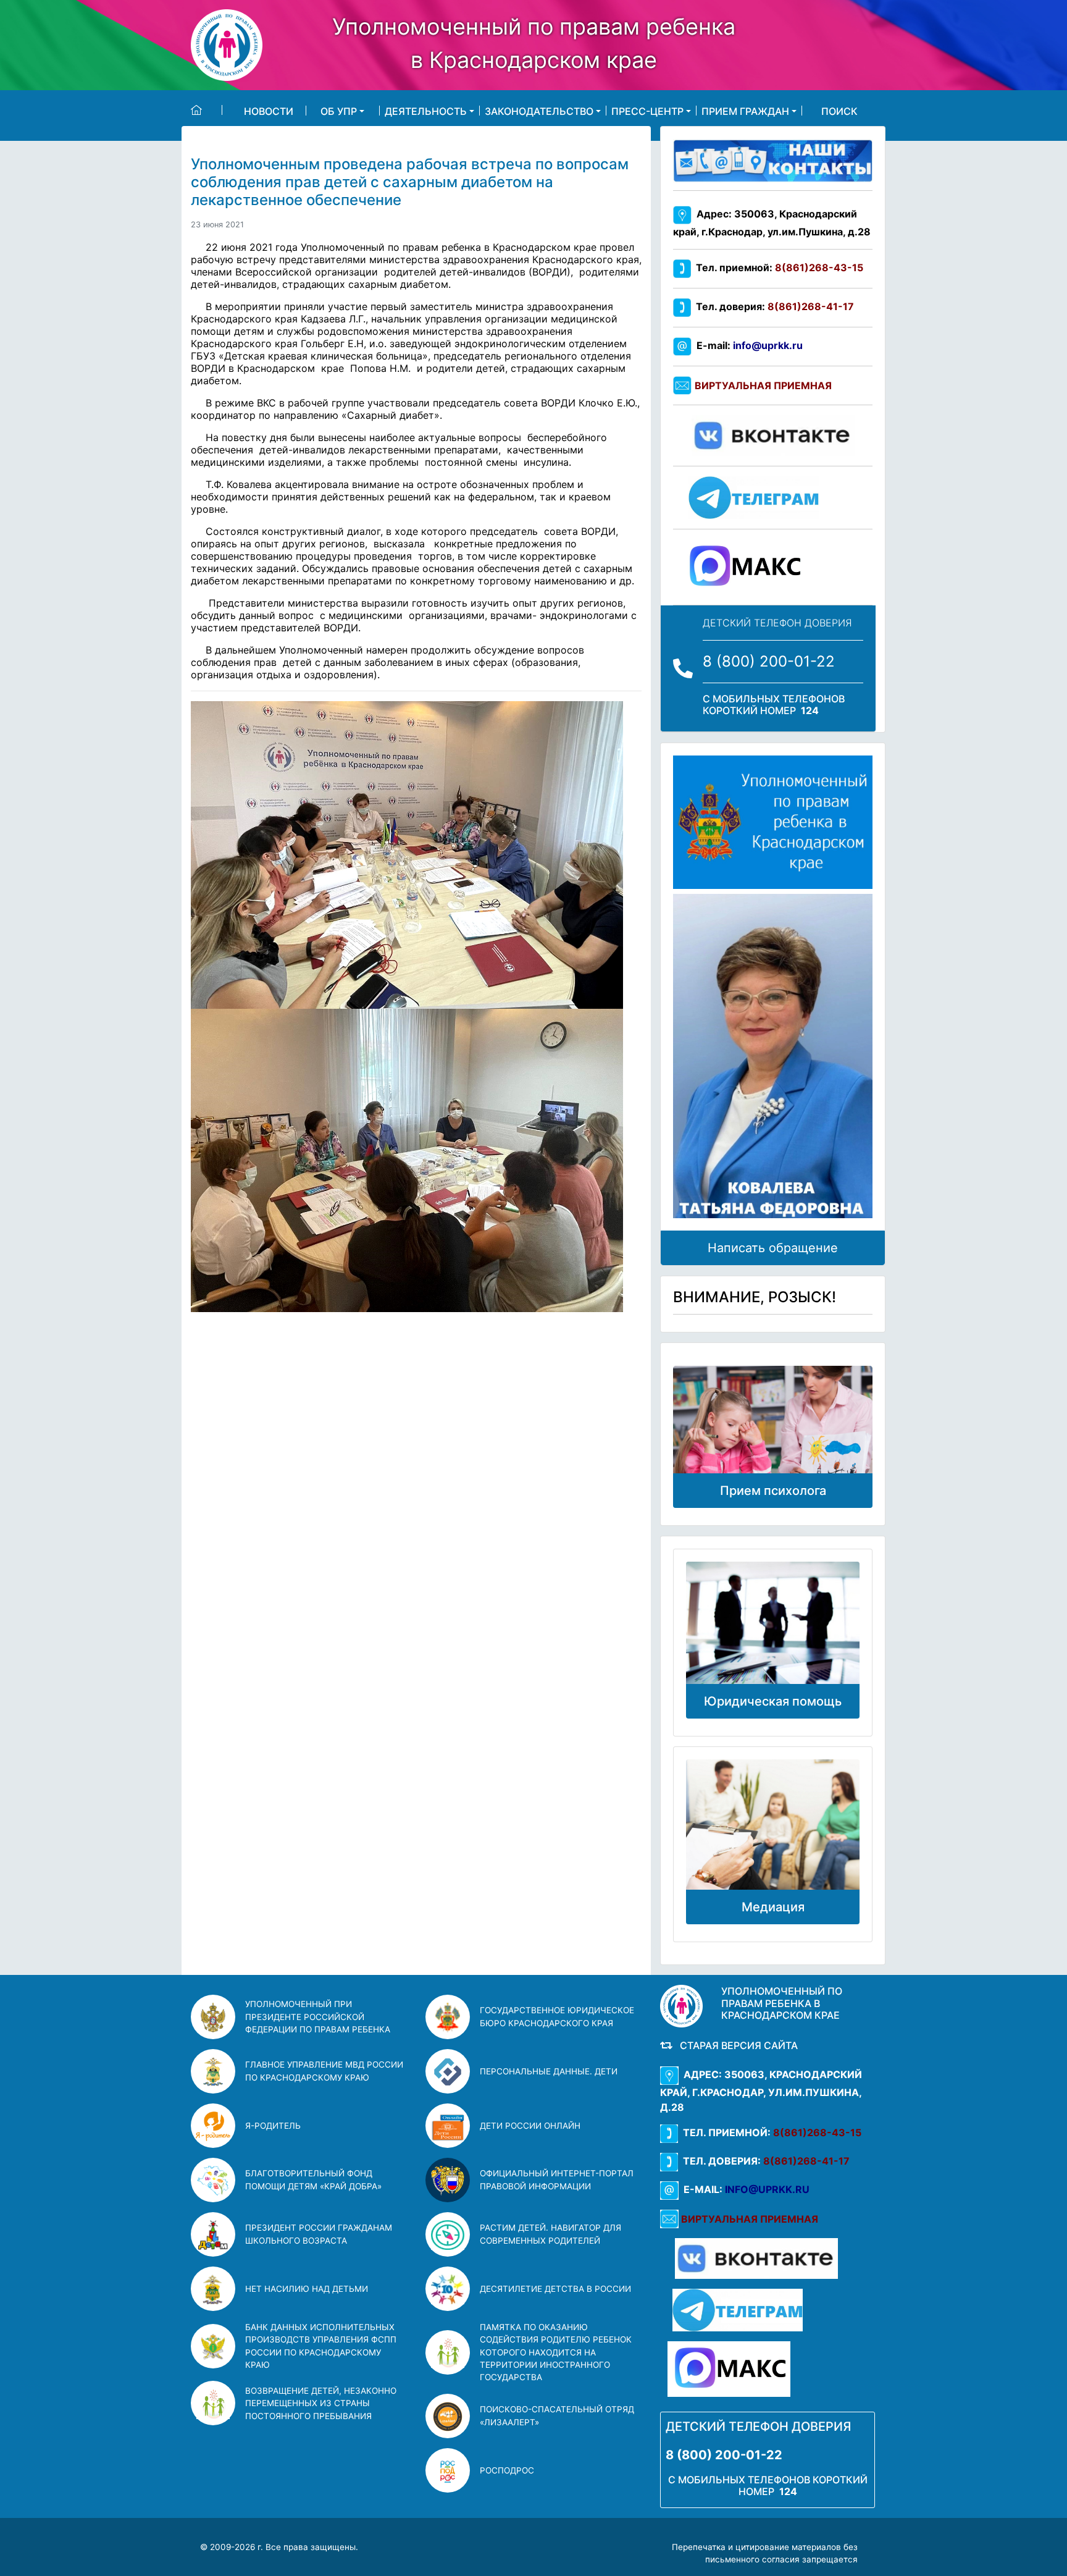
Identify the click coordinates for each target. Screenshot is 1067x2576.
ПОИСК (839, 111)
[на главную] (207, 110)
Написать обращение (773, 1248)
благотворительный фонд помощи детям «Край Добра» (313, 2179)
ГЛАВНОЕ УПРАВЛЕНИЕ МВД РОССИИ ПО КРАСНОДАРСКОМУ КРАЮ (324, 2071)
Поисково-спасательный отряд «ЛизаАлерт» (557, 2415)
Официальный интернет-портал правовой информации (557, 2179)
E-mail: (747, 345)
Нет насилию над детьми (307, 2289)
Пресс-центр (647, 111)
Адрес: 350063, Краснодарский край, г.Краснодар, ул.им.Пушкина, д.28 (761, 2091)
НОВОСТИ (269, 111)
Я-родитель (273, 2126)
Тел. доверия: (772, 306)
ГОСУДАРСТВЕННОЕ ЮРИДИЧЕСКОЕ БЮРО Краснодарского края (557, 2016)
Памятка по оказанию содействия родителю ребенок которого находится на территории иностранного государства (556, 2352)
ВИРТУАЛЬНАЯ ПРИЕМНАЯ (763, 385)
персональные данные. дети (549, 2071)
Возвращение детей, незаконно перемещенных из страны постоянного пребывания (321, 2403)
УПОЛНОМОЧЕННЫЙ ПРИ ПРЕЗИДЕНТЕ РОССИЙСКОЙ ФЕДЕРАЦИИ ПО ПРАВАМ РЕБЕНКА (318, 2017)
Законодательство (539, 111)
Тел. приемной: (777, 267)
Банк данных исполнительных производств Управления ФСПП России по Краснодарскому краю (321, 2346)
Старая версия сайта (736, 2045)
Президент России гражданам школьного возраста (319, 2234)
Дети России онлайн (530, 2126)
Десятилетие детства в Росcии (555, 2289)
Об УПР (339, 111)
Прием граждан (745, 111)
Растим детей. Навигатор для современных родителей (550, 2234)
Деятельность (426, 111)
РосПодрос (507, 2470)
